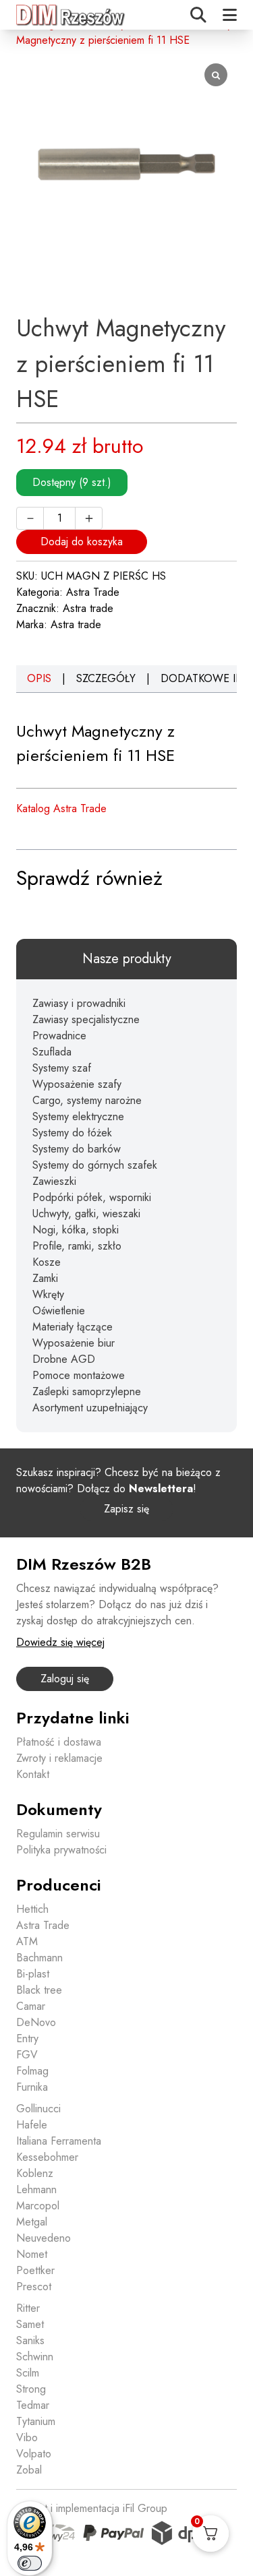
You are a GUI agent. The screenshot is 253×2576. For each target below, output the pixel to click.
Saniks (30, 2340)
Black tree (39, 1990)
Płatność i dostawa (59, 1742)
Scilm (28, 2373)
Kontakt (33, 1774)
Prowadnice (59, 1036)
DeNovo (36, 2022)
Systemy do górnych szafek (95, 1165)
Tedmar (33, 2405)
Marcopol (38, 2206)
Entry (27, 2038)
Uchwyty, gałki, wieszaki (86, 1214)
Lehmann (36, 2189)
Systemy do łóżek (72, 1133)
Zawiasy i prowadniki (79, 1003)
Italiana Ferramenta (59, 2141)
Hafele (32, 2125)
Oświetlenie (59, 1311)
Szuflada (52, 1052)
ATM (27, 1941)
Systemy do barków (77, 1149)
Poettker (35, 2270)
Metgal (32, 2222)
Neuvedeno (44, 2238)
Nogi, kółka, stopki (76, 1230)
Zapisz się (126, 1509)
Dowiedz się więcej (60, 1642)
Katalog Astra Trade (61, 808)
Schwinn (35, 2357)
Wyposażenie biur (74, 1343)
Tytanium (36, 2421)
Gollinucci (38, 2109)
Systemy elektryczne (78, 1116)
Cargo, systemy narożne (87, 1100)
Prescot (34, 2287)
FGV (27, 2055)
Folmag (32, 2071)
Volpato (34, 2454)
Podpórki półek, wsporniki (92, 1197)
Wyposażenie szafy (77, 1084)
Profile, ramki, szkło (77, 1246)
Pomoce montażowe (79, 1375)
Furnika (32, 2087)
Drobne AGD (64, 1359)
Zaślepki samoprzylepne (87, 1391)
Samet (30, 2324)
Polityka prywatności (61, 1850)
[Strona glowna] (72, 15)
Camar (31, 2006)
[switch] (30, 2563)
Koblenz (35, 2173)
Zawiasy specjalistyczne (86, 1019)
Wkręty (48, 1294)
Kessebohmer (47, 2157)
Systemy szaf (62, 1068)
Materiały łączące (73, 1327)
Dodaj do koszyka (82, 542)
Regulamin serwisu (58, 1834)
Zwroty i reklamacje (59, 1758)
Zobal (29, 2470)
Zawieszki (54, 1181)
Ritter (28, 2308)
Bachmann (39, 1958)
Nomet (32, 2254)
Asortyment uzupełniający (90, 1408)
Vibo (27, 2437)
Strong (31, 2389)
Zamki (45, 1278)
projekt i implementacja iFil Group (92, 2508)
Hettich (32, 1909)
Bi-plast (33, 1974)
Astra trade (88, 608)
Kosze (47, 1262)
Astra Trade (93, 592)
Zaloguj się (65, 1679)
